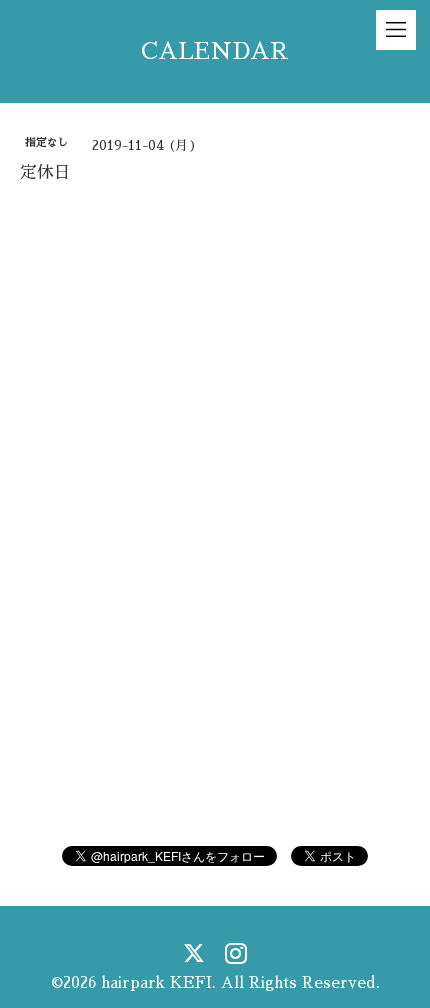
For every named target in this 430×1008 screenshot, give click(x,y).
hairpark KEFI (156, 982)
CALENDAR (215, 51)
